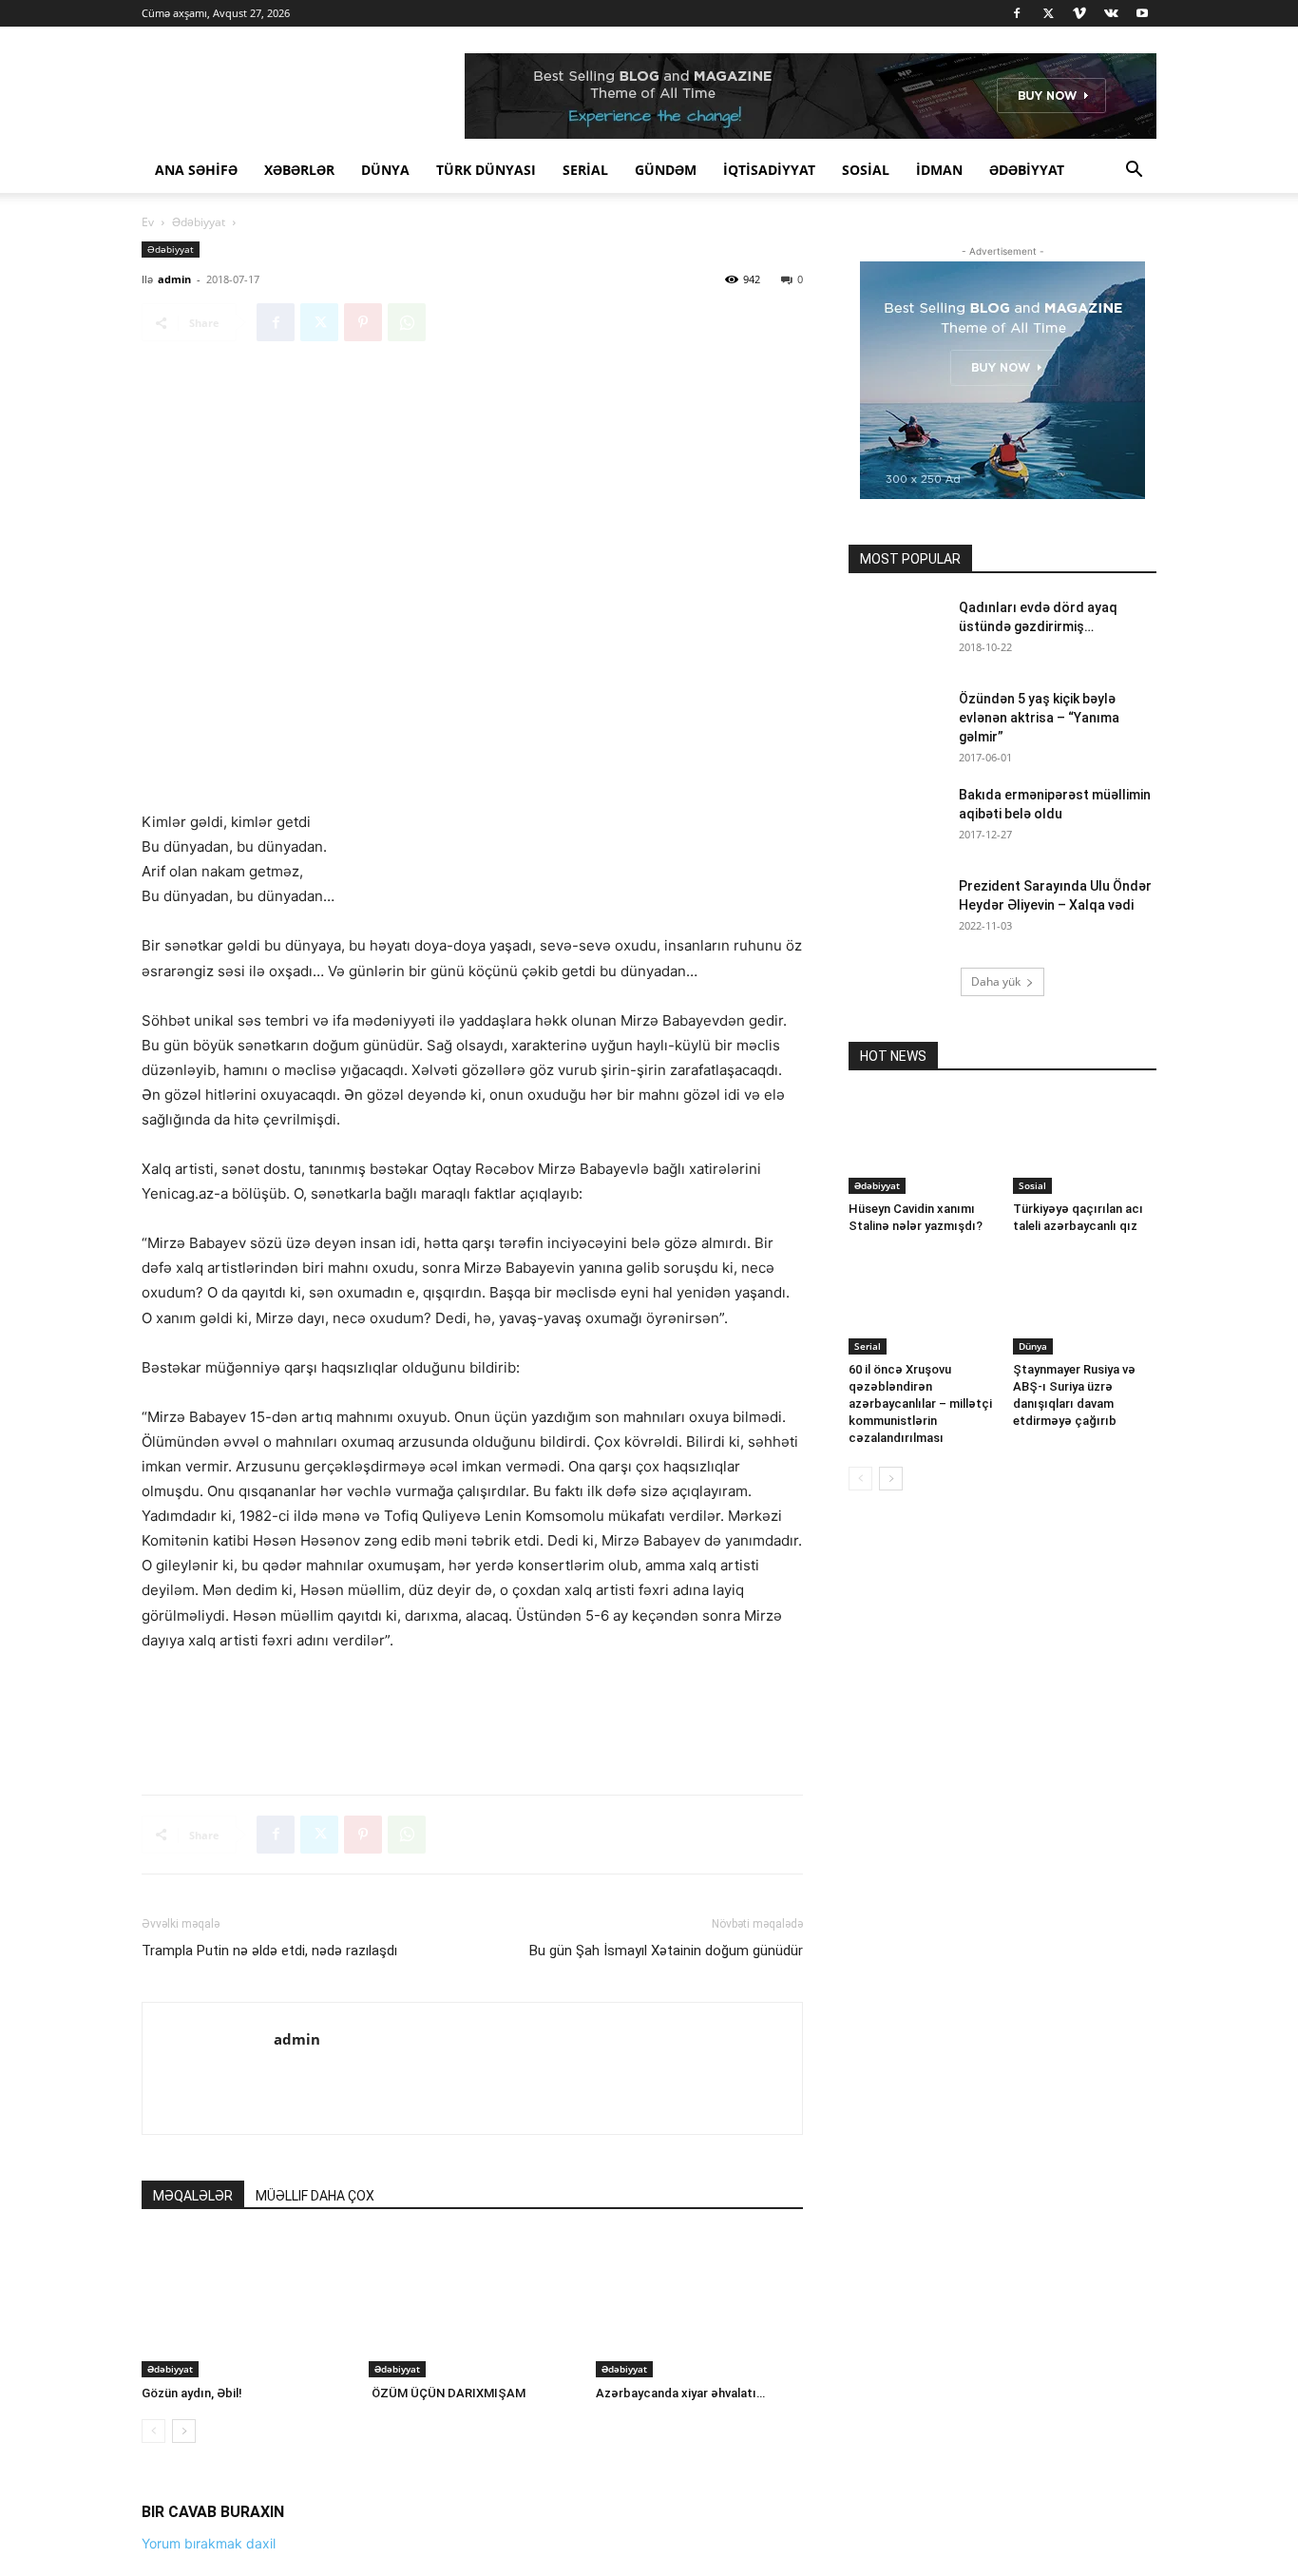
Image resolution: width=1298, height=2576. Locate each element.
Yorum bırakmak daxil (209, 2543)
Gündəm (666, 170)
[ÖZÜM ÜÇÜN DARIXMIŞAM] (472, 2306)
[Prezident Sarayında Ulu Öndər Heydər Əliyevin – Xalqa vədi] (896, 910)
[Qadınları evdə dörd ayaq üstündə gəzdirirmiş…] (896, 631)
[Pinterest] (363, 322)
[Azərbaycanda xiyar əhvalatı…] (699, 2306)
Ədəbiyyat (1027, 170)
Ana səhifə (196, 170)
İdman (939, 170)
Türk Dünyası (486, 170)
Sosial (866, 170)
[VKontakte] (1111, 13)
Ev (148, 222)
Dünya (385, 170)
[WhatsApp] (407, 322)
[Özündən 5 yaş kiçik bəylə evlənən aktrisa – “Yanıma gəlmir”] (896, 722)
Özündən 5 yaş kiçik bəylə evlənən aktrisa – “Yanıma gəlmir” (1039, 718)
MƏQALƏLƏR (193, 2196)
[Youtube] (1142, 13)
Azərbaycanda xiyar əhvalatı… (680, 2393)
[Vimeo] (1079, 13)
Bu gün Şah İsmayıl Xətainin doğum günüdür (666, 1951)
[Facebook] (1017, 13)
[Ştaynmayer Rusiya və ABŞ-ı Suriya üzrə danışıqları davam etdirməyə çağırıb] (1085, 1297)
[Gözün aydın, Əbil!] (245, 2306)
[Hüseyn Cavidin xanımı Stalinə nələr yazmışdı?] (921, 1144)
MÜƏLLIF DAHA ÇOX (315, 2196)
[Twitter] (1048, 13)
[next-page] (184, 2431)
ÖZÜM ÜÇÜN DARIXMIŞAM (447, 2393)
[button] (1134, 172)
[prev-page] (153, 2431)
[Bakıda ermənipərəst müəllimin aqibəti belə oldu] (896, 818)
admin (174, 279)
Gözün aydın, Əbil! (192, 2393)
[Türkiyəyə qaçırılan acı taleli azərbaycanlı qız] (1085, 1144)
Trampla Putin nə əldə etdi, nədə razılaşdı (269, 1951)
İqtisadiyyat (769, 170)
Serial (585, 170)
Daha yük (996, 981)
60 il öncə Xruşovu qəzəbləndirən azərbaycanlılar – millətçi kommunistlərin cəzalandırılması (920, 1403)
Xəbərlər (299, 170)
